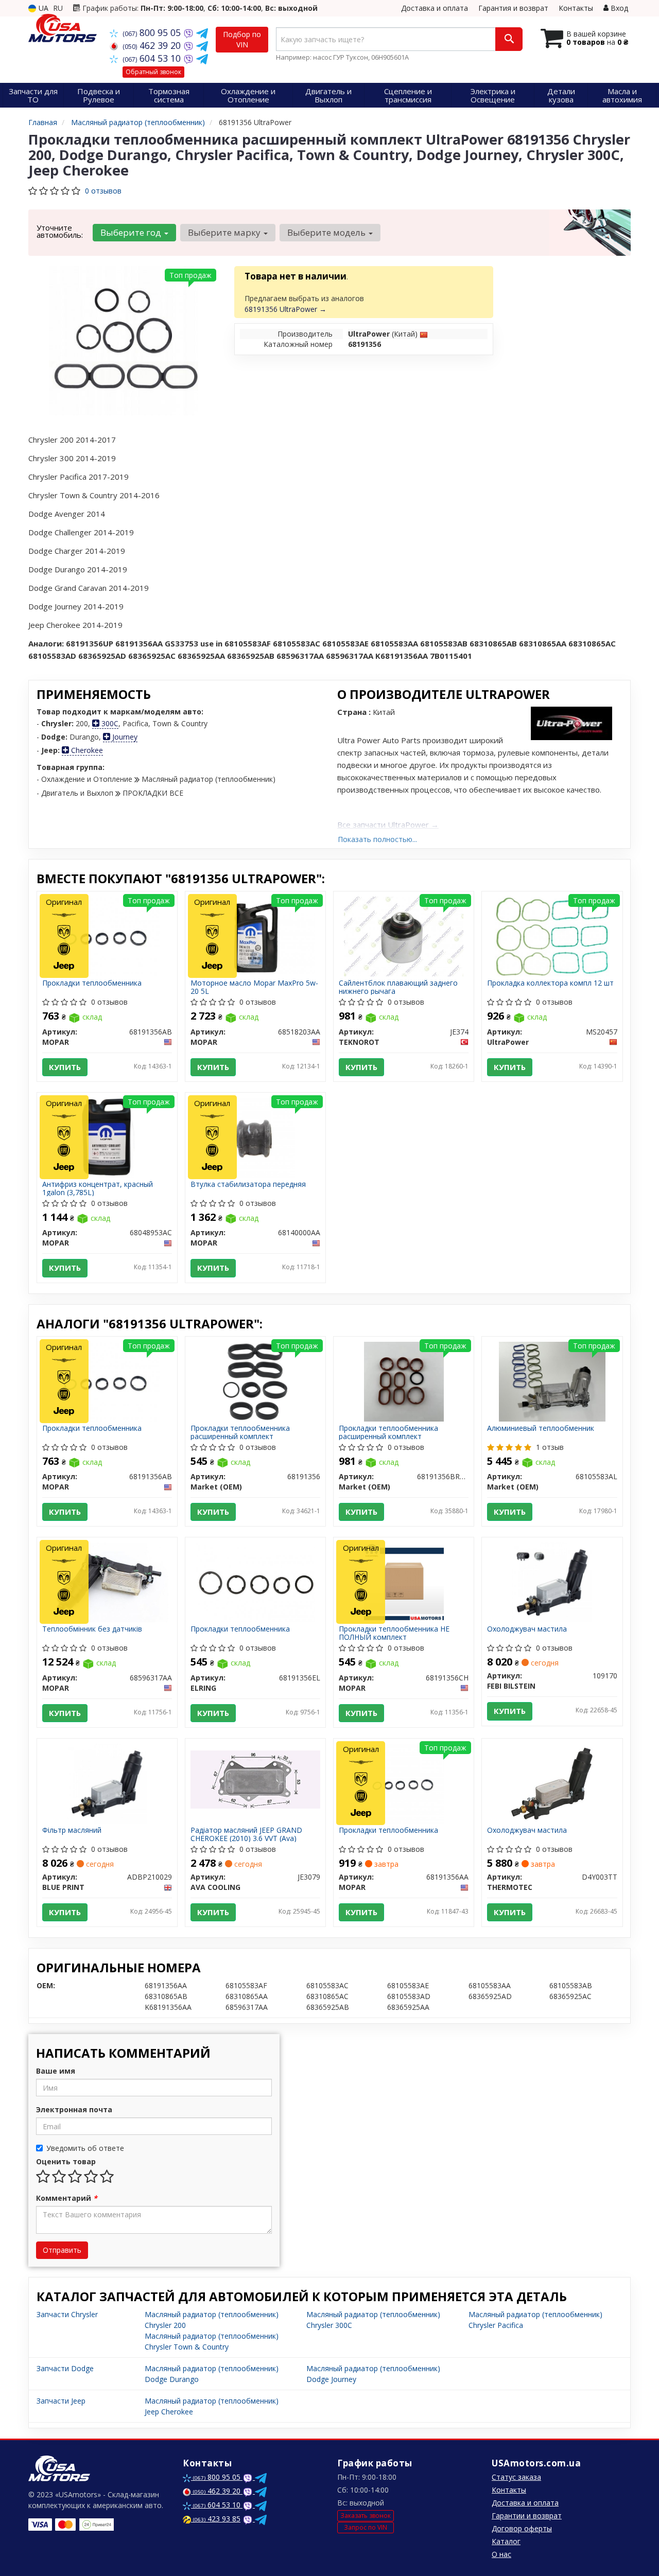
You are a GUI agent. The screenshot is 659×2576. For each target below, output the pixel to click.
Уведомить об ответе (85, 2148)
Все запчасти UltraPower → (388, 825)
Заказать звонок (366, 2516)
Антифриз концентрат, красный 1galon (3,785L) (98, 1188)
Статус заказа (516, 2477)
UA (42, 8)
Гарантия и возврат (513, 8)
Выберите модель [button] (327, 232)
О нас (501, 2554)
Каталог (506, 2541)
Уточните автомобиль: (60, 231)
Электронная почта (74, 2109)
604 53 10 (153, 58)
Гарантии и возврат (527, 2516)
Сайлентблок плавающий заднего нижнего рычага (398, 987)
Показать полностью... (377, 839)
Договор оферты (522, 2528)
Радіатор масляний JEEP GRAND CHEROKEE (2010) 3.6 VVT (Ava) (246, 1834)
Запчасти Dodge (65, 2368)
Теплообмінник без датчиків (92, 1629)
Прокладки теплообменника (92, 983)
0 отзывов (103, 191)
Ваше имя (56, 2071)
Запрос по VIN (366, 2527)
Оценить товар (66, 2161)
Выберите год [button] (132, 232)
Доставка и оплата (435, 8)
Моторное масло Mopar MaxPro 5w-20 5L (254, 987)
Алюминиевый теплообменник (541, 1429)
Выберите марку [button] (225, 232)
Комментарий (67, 2198)
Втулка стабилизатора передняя (248, 1185)
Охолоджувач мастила (527, 1629)
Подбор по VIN (242, 39)
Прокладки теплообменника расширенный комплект (240, 1432)
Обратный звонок (153, 72)
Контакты (576, 8)
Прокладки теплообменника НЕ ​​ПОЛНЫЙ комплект (395, 1633)
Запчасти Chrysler (67, 2314)
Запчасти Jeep (61, 2401)
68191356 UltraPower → (285, 309)
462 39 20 (153, 45)
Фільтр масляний (72, 1830)
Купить (65, 1067)
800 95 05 (153, 32)
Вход (618, 8)
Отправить (62, 2250)
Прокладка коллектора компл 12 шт (550, 983)
